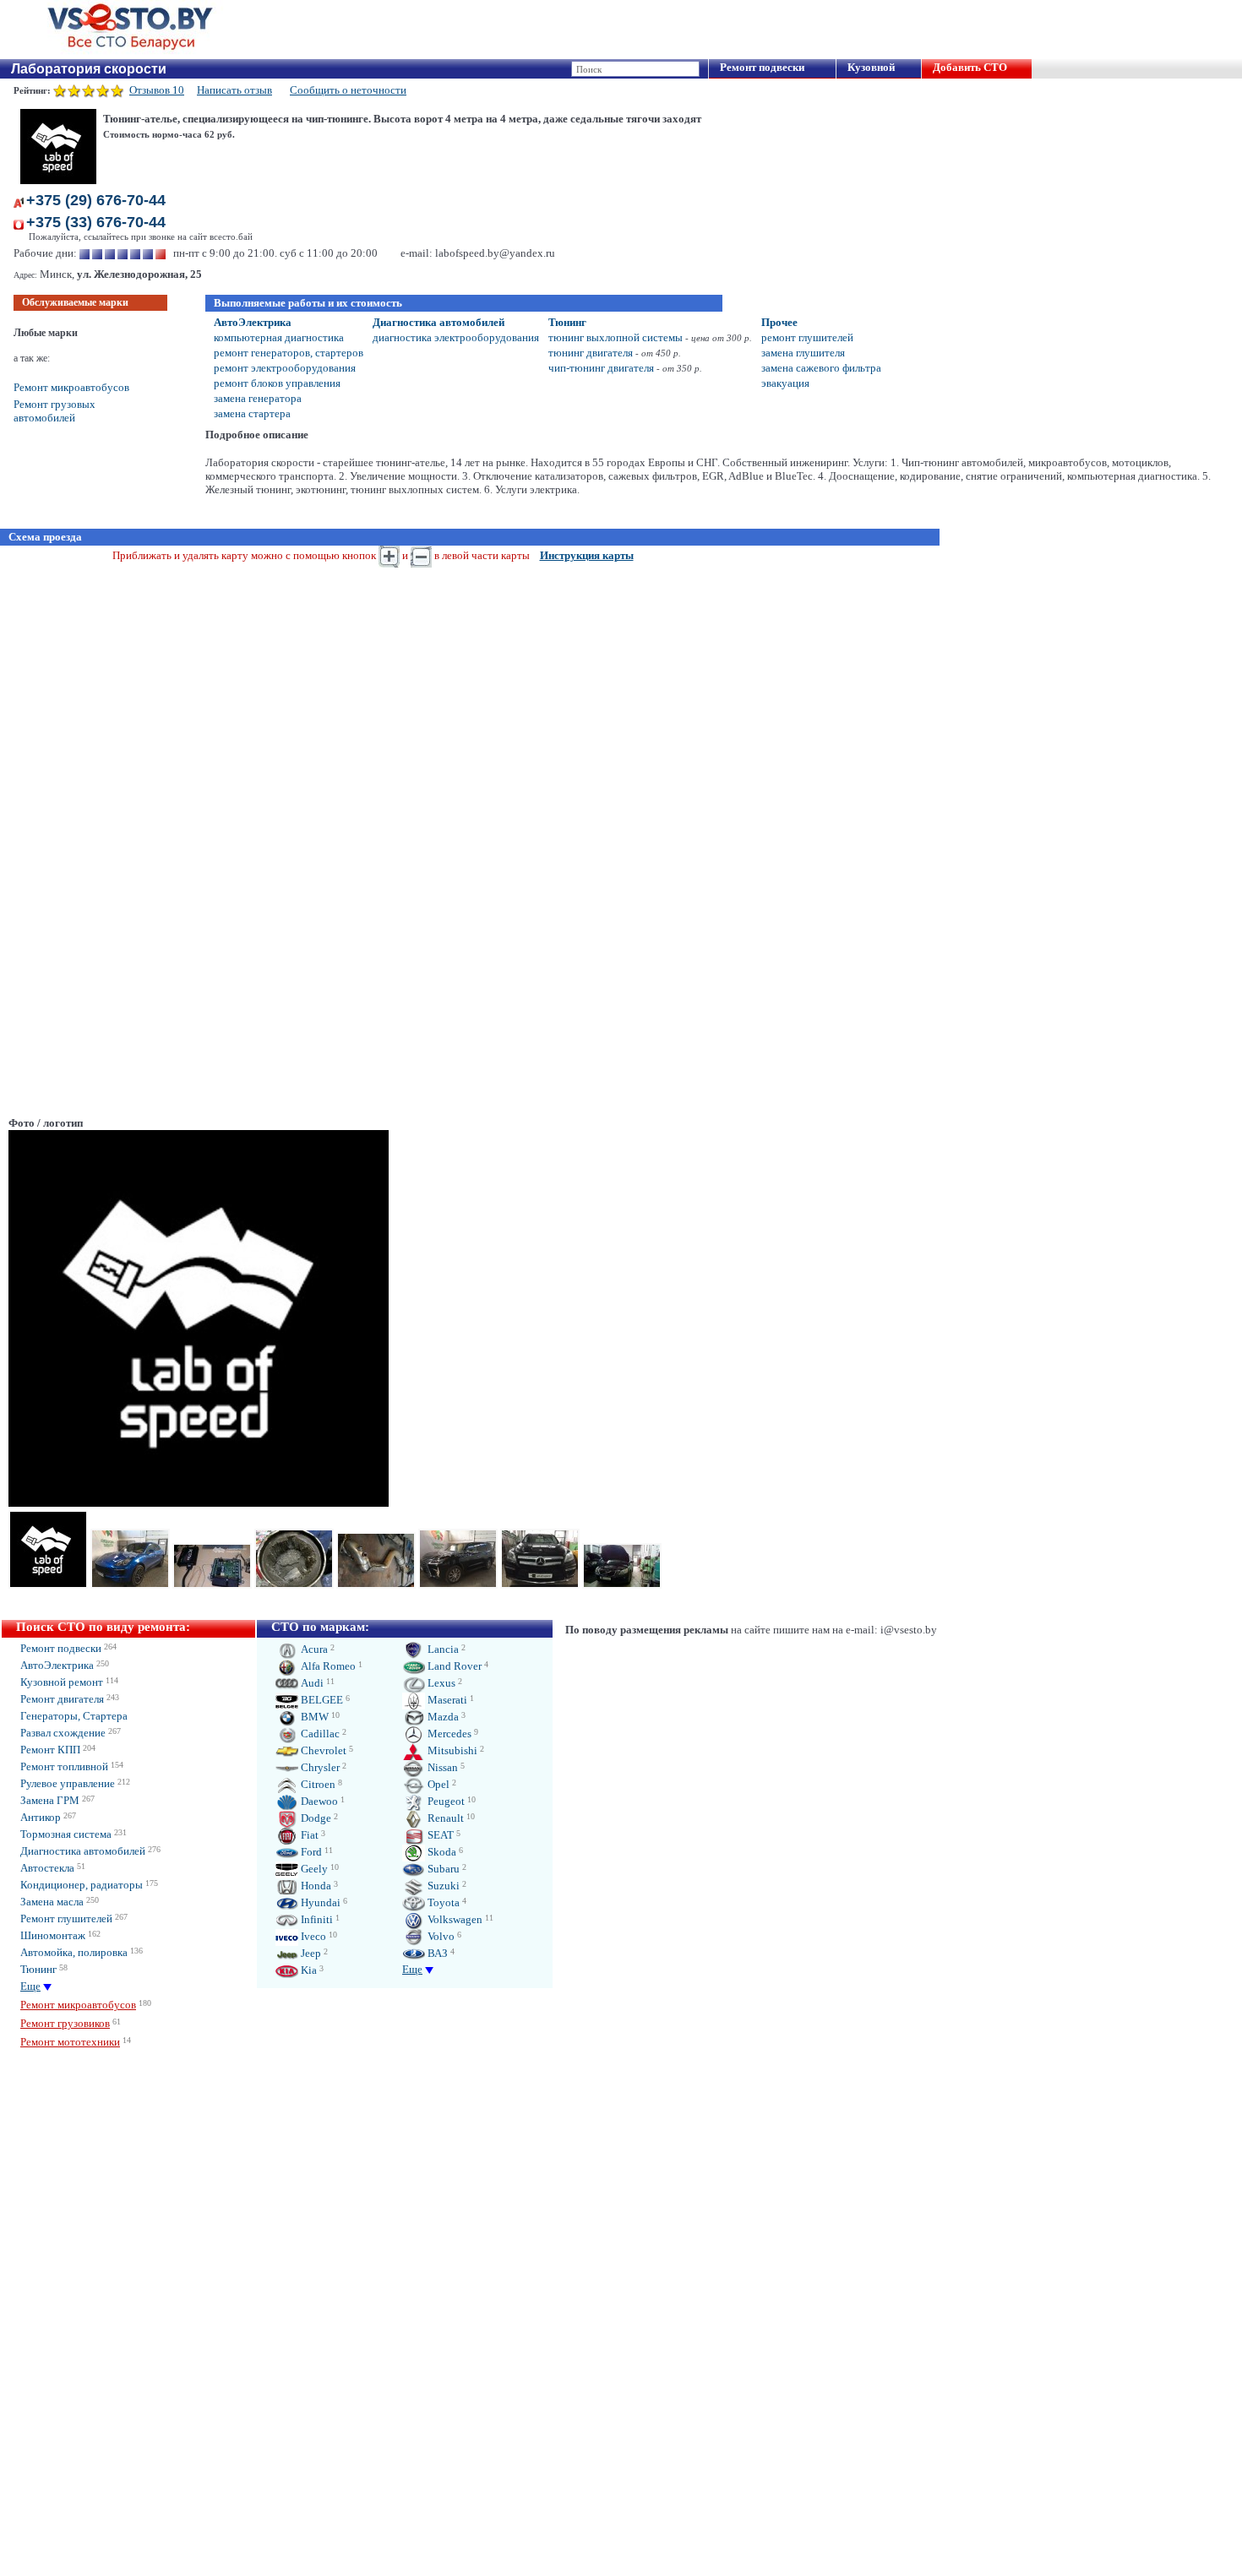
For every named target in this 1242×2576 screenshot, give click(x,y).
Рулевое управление (68, 1783)
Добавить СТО (970, 67)
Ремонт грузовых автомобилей (54, 411)
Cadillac (319, 1734)
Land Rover (453, 1666)
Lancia (442, 1649)
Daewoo (318, 1801)
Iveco (312, 1936)
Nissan (441, 1767)
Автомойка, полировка (74, 1952)
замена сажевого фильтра (821, 368)
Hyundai (319, 1902)
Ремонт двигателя (62, 1699)
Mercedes (448, 1734)
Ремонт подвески (762, 67)
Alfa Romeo (327, 1666)
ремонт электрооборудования (285, 368)
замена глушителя (803, 353)
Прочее (779, 322)
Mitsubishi (451, 1750)
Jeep (310, 1953)
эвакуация (785, 383)
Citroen (317, 1784)
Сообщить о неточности (348, 90)
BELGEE (321, 1700)
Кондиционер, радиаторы (82, 1885)
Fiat (308, 1835)
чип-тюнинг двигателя (601, 368)
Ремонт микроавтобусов (71, 387)
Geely (313, 1869)
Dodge (315, 1818)
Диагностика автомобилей (439, 322)
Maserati (446, 1700)
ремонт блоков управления (277, 383)
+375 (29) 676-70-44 (96, 200)
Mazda (442, 1717)
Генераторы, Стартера (74, 1716)
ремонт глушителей (807, 337)
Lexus (440, 1683)
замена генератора (258, 398)
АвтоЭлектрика (253, 322)
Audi (311, 1683)
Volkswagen (454, 1919)
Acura (313, 1649)
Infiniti (316, 1919)
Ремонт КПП (50, 1750)
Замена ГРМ (50, 1800)
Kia (308, 1970)
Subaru (442, 1869)
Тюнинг (567, 322)
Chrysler (319, 1767)
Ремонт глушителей (66, 1918)
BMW (313, 1717)
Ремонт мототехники (70, 2042)
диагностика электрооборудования (456, 337)
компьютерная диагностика (279, 337)
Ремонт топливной (64, 1766)
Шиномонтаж (53, 1935)
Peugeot (445, 1801)
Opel (437, 1784)
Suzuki (442, 1886)
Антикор (41, 1817)
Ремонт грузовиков (65, 2023)
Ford (310, 1852)
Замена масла (52, 1902)
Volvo (440, 1936)
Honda (315, 1886)
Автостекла (47, 1868)
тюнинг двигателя (591, 353)
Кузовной (871, 67)
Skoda (441, 1852)
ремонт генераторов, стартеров (289, 353)
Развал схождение (63, 1733)
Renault (444, 1818)
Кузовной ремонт (62, 1682)
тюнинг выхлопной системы (616, 337)
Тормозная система (66, 1834)
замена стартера (252, 413)
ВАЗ (436, 1953)
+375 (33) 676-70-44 (96, 222)
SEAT (439, 1835)
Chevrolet (322, 1750)
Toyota (442, 1902)
